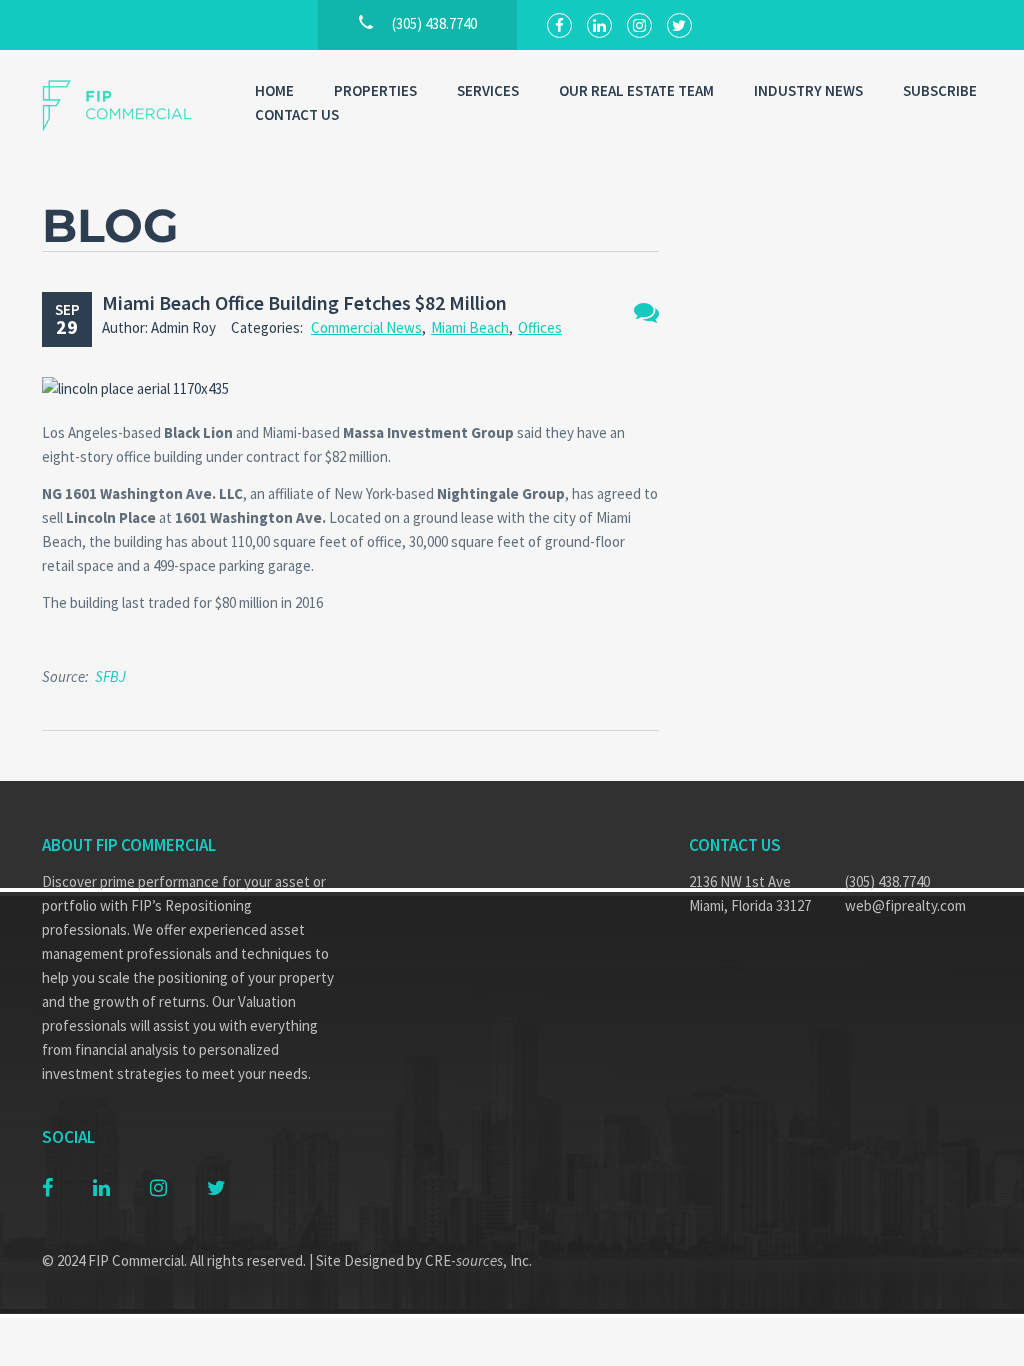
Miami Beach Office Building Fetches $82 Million (304, 302)
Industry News (808, 90)
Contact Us (297, 114)
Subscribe (940, 90)
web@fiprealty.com (905, 905)
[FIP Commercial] (128, 105)
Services (488, 90)
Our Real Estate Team (636, 90)
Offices (540, 327)
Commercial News (366, 327)
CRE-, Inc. (478, 1260)
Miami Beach (470, 327)
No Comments (646, 312)
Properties (375, 90)
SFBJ (110, 676)
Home (274, 90)
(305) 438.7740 (887, 881)
